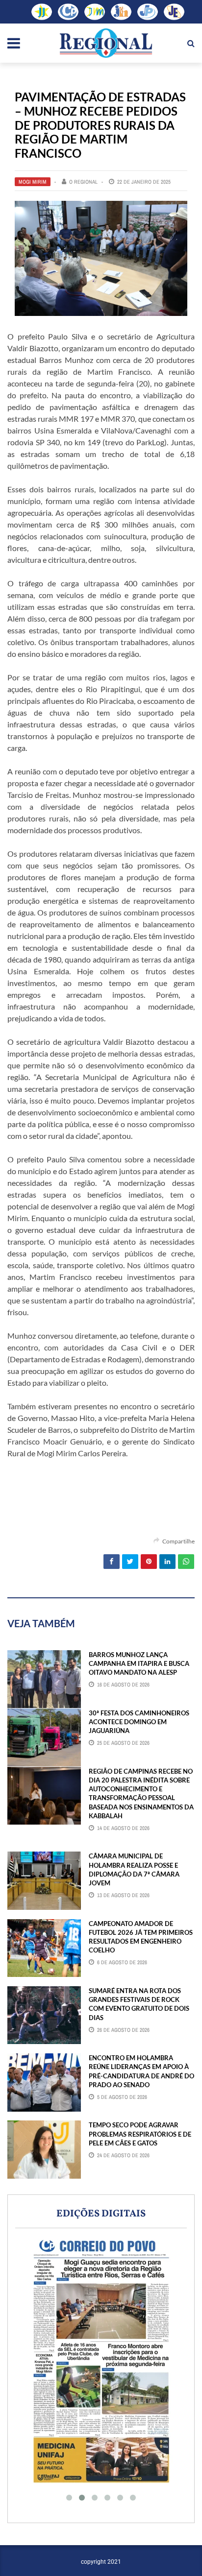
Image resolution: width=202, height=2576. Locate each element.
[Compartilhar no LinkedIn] (167, 1562)
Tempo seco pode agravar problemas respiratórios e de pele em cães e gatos (140, 2134)
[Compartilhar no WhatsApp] (186, 1562)
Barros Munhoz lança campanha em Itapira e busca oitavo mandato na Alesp (139, 1663)
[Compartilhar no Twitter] (130, 1562)
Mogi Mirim (33, 182)
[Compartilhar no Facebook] (112, 1562)
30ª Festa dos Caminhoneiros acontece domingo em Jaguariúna (139, 1722)
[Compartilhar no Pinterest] (149, 1562)
